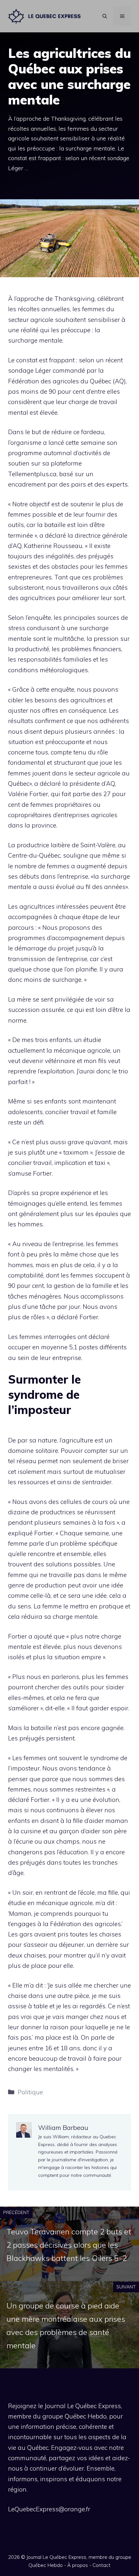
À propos (78, 2565)
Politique (30, 2092)
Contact (102, 2565)
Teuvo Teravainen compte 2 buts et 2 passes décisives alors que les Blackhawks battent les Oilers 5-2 (69, 2245)
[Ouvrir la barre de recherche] (105, 16)
